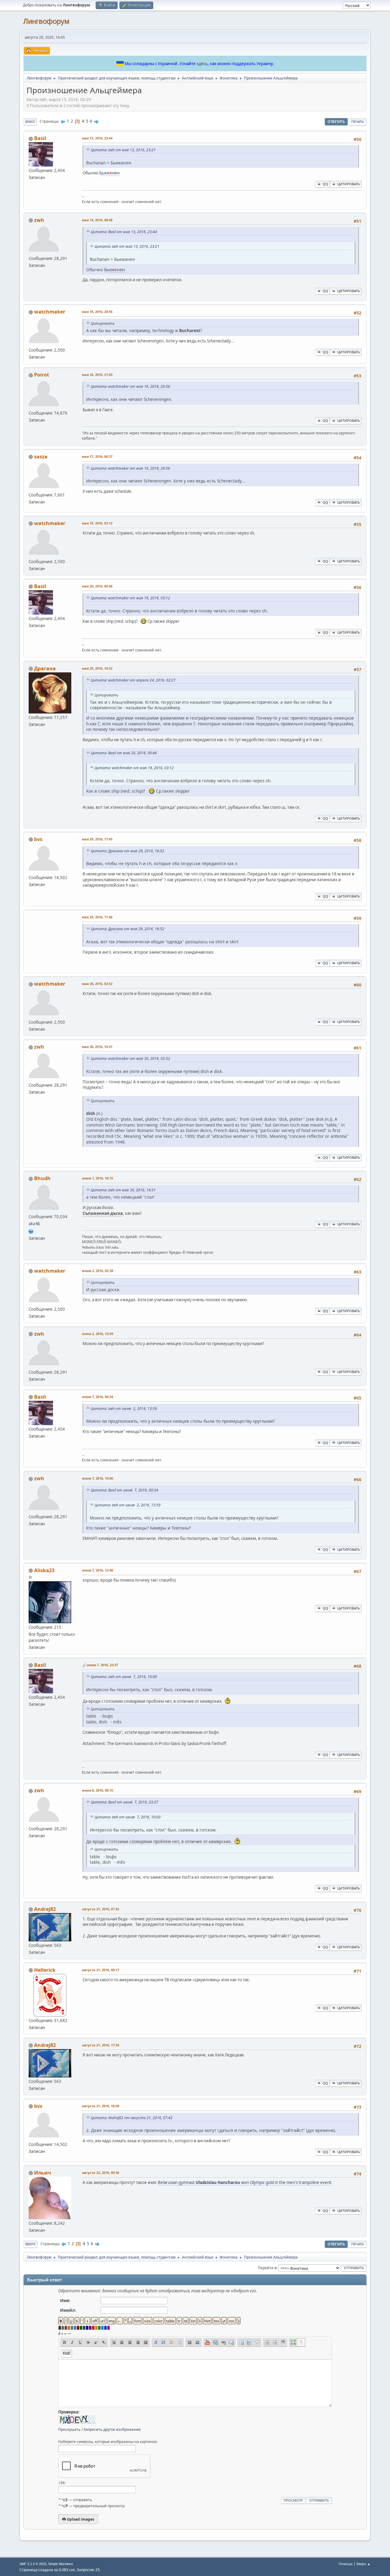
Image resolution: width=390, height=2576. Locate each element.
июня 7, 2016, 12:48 (97, 1570)
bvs (38, 839)
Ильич (43, 2173)
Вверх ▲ (363, 2564)
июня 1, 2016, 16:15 (97, 1178)
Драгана (45, 668)
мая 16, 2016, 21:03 (97, 375)
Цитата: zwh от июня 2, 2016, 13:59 (124, 1409)
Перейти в (267, 2268)
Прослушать (69, 2429)
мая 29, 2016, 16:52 (97, 668)
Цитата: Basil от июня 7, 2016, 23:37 (124, 1802)
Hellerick (45, 1970)
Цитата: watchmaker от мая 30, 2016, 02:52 (130, 1058)
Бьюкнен (109, 173)
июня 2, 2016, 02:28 (97, 1271)
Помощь (346, 2564)
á (59, 2333)
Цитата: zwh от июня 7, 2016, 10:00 (124, 1677)
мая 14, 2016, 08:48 (97, 220)
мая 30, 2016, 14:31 (97, 1047)
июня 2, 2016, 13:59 (97, 1334)
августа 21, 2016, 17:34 (101, 2045)
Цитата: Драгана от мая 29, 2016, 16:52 (128, 851)
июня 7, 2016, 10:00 (97, 1478)
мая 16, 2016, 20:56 (97, 312)
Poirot (42, 375)
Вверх (30, 2244)
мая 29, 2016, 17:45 (97, 839)
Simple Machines (61, 2564)
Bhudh (42, 1178)
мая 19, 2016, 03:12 (97, 523)
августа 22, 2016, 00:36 (101, 2173)
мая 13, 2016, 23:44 (97, 138)
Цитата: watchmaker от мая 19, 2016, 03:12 (130, 598)
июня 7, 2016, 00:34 (97, 1397)
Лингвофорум (46, 21)
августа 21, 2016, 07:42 (101, 1909)
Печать (358, 122)
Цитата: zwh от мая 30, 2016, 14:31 (123, 1190)
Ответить (336, 122)
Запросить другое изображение (112, 2429)
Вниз (30, 122)
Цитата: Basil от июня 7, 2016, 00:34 (124, 1490)
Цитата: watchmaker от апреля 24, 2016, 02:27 (133, 680)
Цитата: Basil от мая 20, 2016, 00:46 (124, 753)
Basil (40, 138)
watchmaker (50, 312)
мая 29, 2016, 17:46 (97, 917)
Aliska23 (44, 1570)
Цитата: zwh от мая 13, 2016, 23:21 (123, 150)
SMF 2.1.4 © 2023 (33, 2564)
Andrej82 (45, 1909)
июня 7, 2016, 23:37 (102, 1665)
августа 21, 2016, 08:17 (101, 1970)
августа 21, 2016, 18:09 (101, 2106)
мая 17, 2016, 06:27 (97, 456)
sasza (41, 457)
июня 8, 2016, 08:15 (97, 1790)
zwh (39, 220)
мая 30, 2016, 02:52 (97, 984)
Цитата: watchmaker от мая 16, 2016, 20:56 (130, 386)
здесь (202, 64)
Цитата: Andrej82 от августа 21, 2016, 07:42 (132, 2118)
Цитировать (349, 184)
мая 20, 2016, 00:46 (97, 586)
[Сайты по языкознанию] (31, 1231)
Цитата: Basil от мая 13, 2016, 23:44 (124, 232)
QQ (325, 184)
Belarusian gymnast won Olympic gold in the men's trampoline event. (245, 2182)
